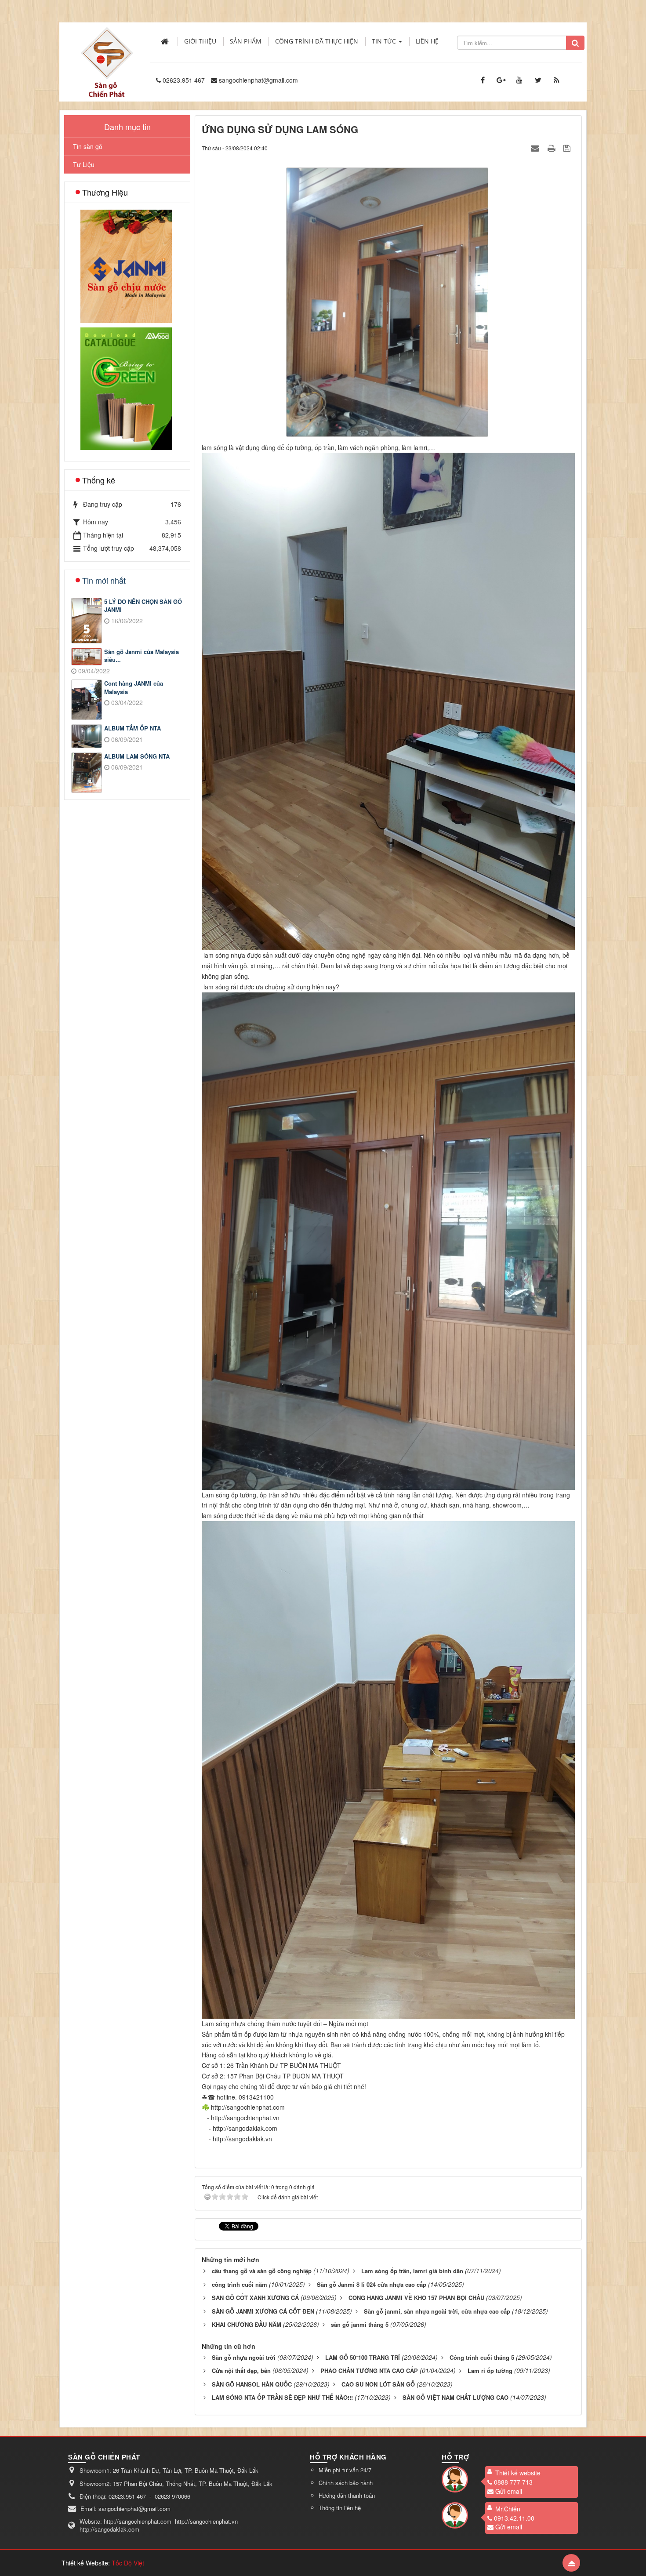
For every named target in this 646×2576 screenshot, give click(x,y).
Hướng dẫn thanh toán (347, 2495)
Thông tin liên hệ (340, 2508)
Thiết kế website (518, 2473)
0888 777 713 (513, 2482)
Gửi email (509, 2491)
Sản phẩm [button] (246, 41)
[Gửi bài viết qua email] (536, 148)
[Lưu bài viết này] (568, 148)
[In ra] (552, 148)
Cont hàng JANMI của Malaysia (134, 688)
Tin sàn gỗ (88, 146)
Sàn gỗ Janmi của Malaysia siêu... (142, 656)
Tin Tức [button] (385, 41)
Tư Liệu (84, 164)
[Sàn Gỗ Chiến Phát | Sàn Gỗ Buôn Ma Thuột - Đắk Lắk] (107, 52)
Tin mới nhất (104, 580)
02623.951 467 (184, 80)
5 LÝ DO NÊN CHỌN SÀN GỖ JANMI (143, 606)
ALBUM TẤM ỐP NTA (132, 728)
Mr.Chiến (508, 2509)
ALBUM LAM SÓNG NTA (137, 756)
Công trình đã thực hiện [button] (317, 41)
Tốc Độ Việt (128, 2563)
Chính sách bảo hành (346, 2483)
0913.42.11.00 (514, 2518)
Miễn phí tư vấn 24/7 (345, 2470)
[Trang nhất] (166, 41)
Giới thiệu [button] (200, 41)
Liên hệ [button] (427, 41)
